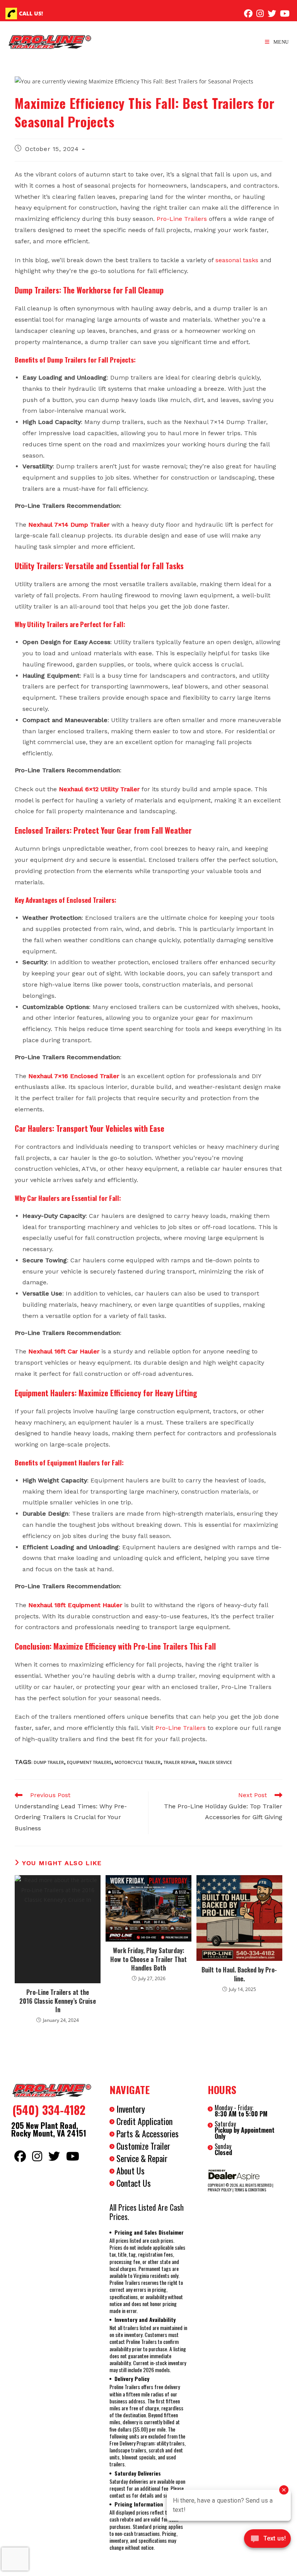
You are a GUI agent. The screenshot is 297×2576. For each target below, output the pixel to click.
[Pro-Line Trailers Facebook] (248, 14)
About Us (131, 2171)
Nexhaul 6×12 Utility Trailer (99, 789)
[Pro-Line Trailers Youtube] (285, 14)
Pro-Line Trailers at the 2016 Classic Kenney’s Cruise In (58, 2001)
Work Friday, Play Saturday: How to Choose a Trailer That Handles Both (148, 1959)
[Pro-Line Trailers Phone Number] (11, 14)
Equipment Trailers (89, 1762)
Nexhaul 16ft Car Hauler (64, 1351)
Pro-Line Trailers (182, 219)
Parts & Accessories (148, 2133)
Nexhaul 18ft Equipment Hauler (75, 1605)
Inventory (131, 2109)
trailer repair (179, 1762)
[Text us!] (267, 2541)
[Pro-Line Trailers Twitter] (272, 14)
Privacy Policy (220, 2190)
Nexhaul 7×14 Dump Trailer (69, 525)
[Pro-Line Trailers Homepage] (50, 2091)
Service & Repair (142, 2158)
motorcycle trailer (137, 1762)
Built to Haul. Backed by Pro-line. (239, 1974)
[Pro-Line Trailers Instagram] (260, 14)
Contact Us (134, 2183)
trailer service (215, 1762)
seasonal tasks (237, 260)
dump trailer (49, 1762)
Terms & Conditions (250, 2190)
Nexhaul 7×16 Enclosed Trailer (74, 1076)
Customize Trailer (143, 2146)
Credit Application (144, 2121)
